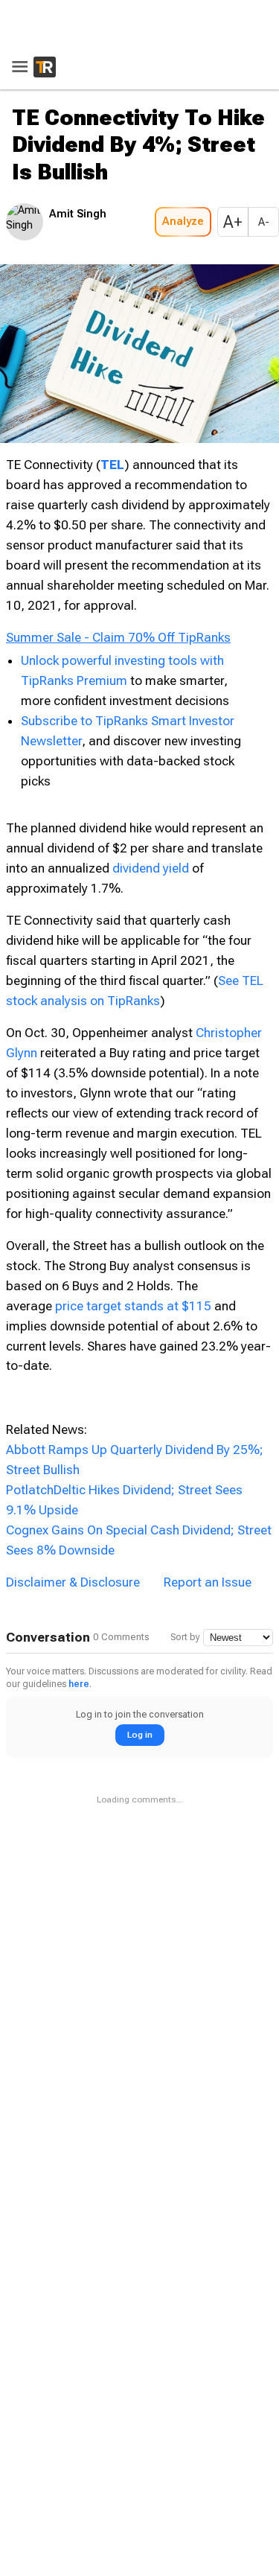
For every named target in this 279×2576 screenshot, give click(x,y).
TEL (112, 465)
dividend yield (151, 868)
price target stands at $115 (133, 1306)
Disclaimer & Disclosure (73, 1582)
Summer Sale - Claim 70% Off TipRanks (118, 637)
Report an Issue (208, 1582)
